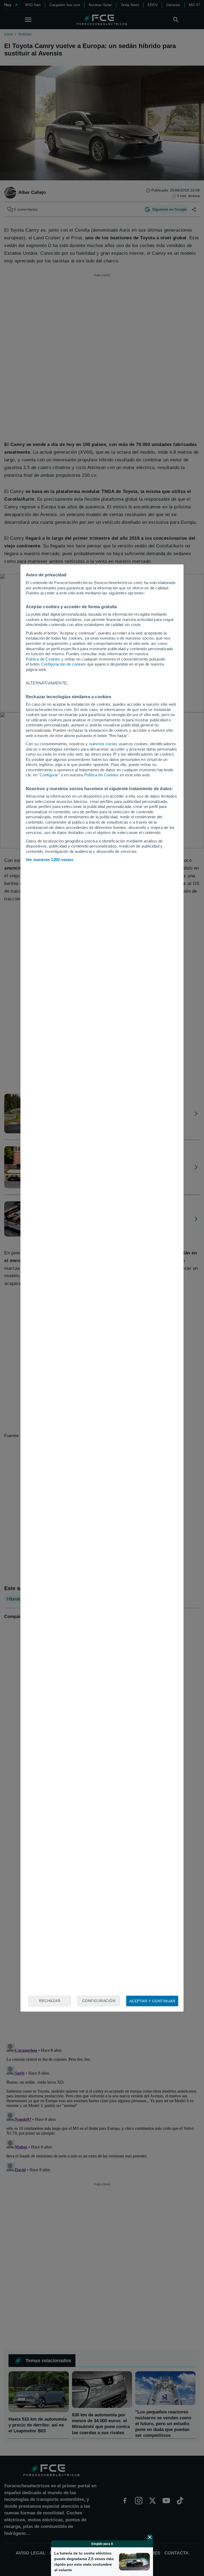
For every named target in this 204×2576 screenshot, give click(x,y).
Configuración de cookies (63, 664)
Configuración (99, 2001)
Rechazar (50, 2001)
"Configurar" (49, 775)
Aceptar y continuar (152, 2001)
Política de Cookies (43, 659)
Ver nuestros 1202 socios (50, 860)
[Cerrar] (150, 2537)
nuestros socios (103, 744)
